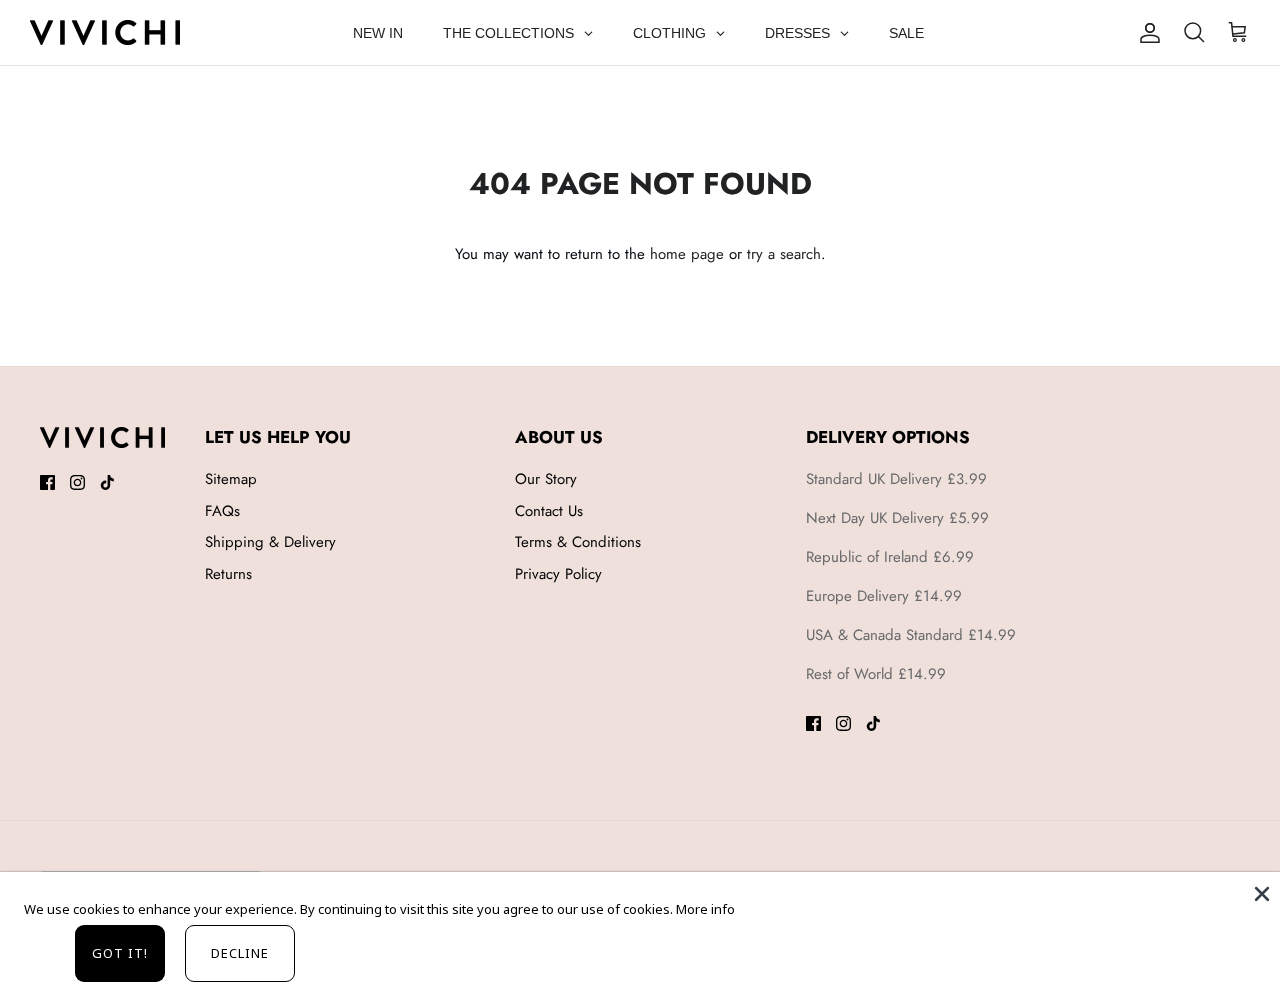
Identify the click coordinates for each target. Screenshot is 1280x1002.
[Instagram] (77, 482)
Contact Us (549, 511)
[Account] (1150, 33)
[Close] (1260, 892)
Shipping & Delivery (270, 542)
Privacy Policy (558, 574)
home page (687, 254)
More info (705, 909)
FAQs (222, 511)
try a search (784, 254)
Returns (228, 574)
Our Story (546, 479)
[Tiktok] (107, 482)
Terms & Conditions (578, 542)
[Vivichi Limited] (105, 32)
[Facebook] (47, 482)
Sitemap (231, 479)
